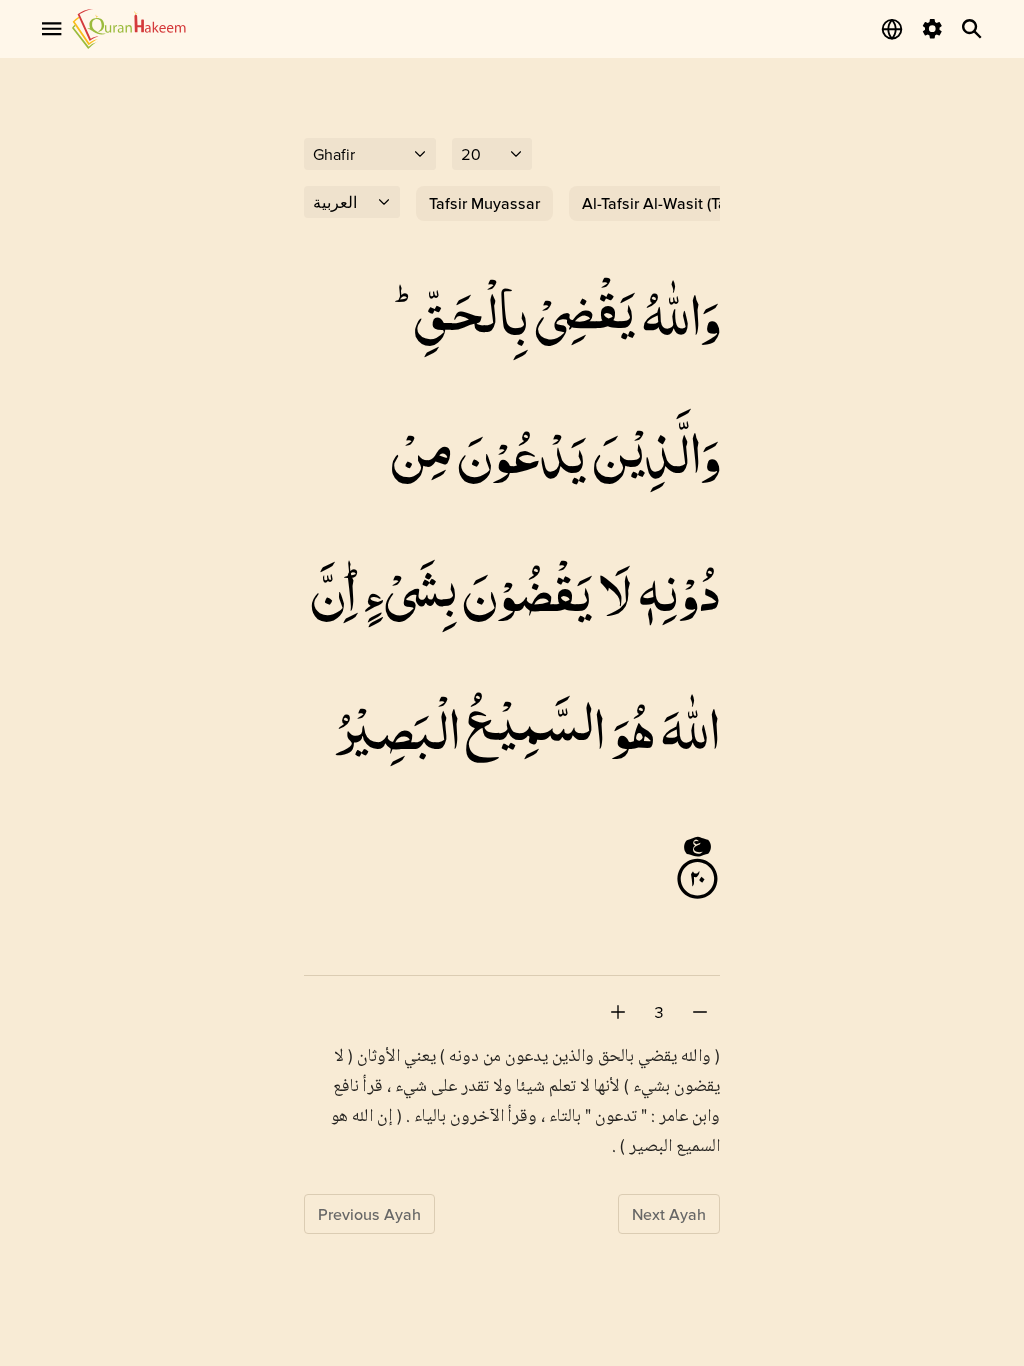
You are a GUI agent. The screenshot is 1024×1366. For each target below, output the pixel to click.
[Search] (972, 29)
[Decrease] (700, 1012)
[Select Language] (892, 29)
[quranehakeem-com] (129, 28)
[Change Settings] (932, 29)
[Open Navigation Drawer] (52, 29)
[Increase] (618, 1012)
